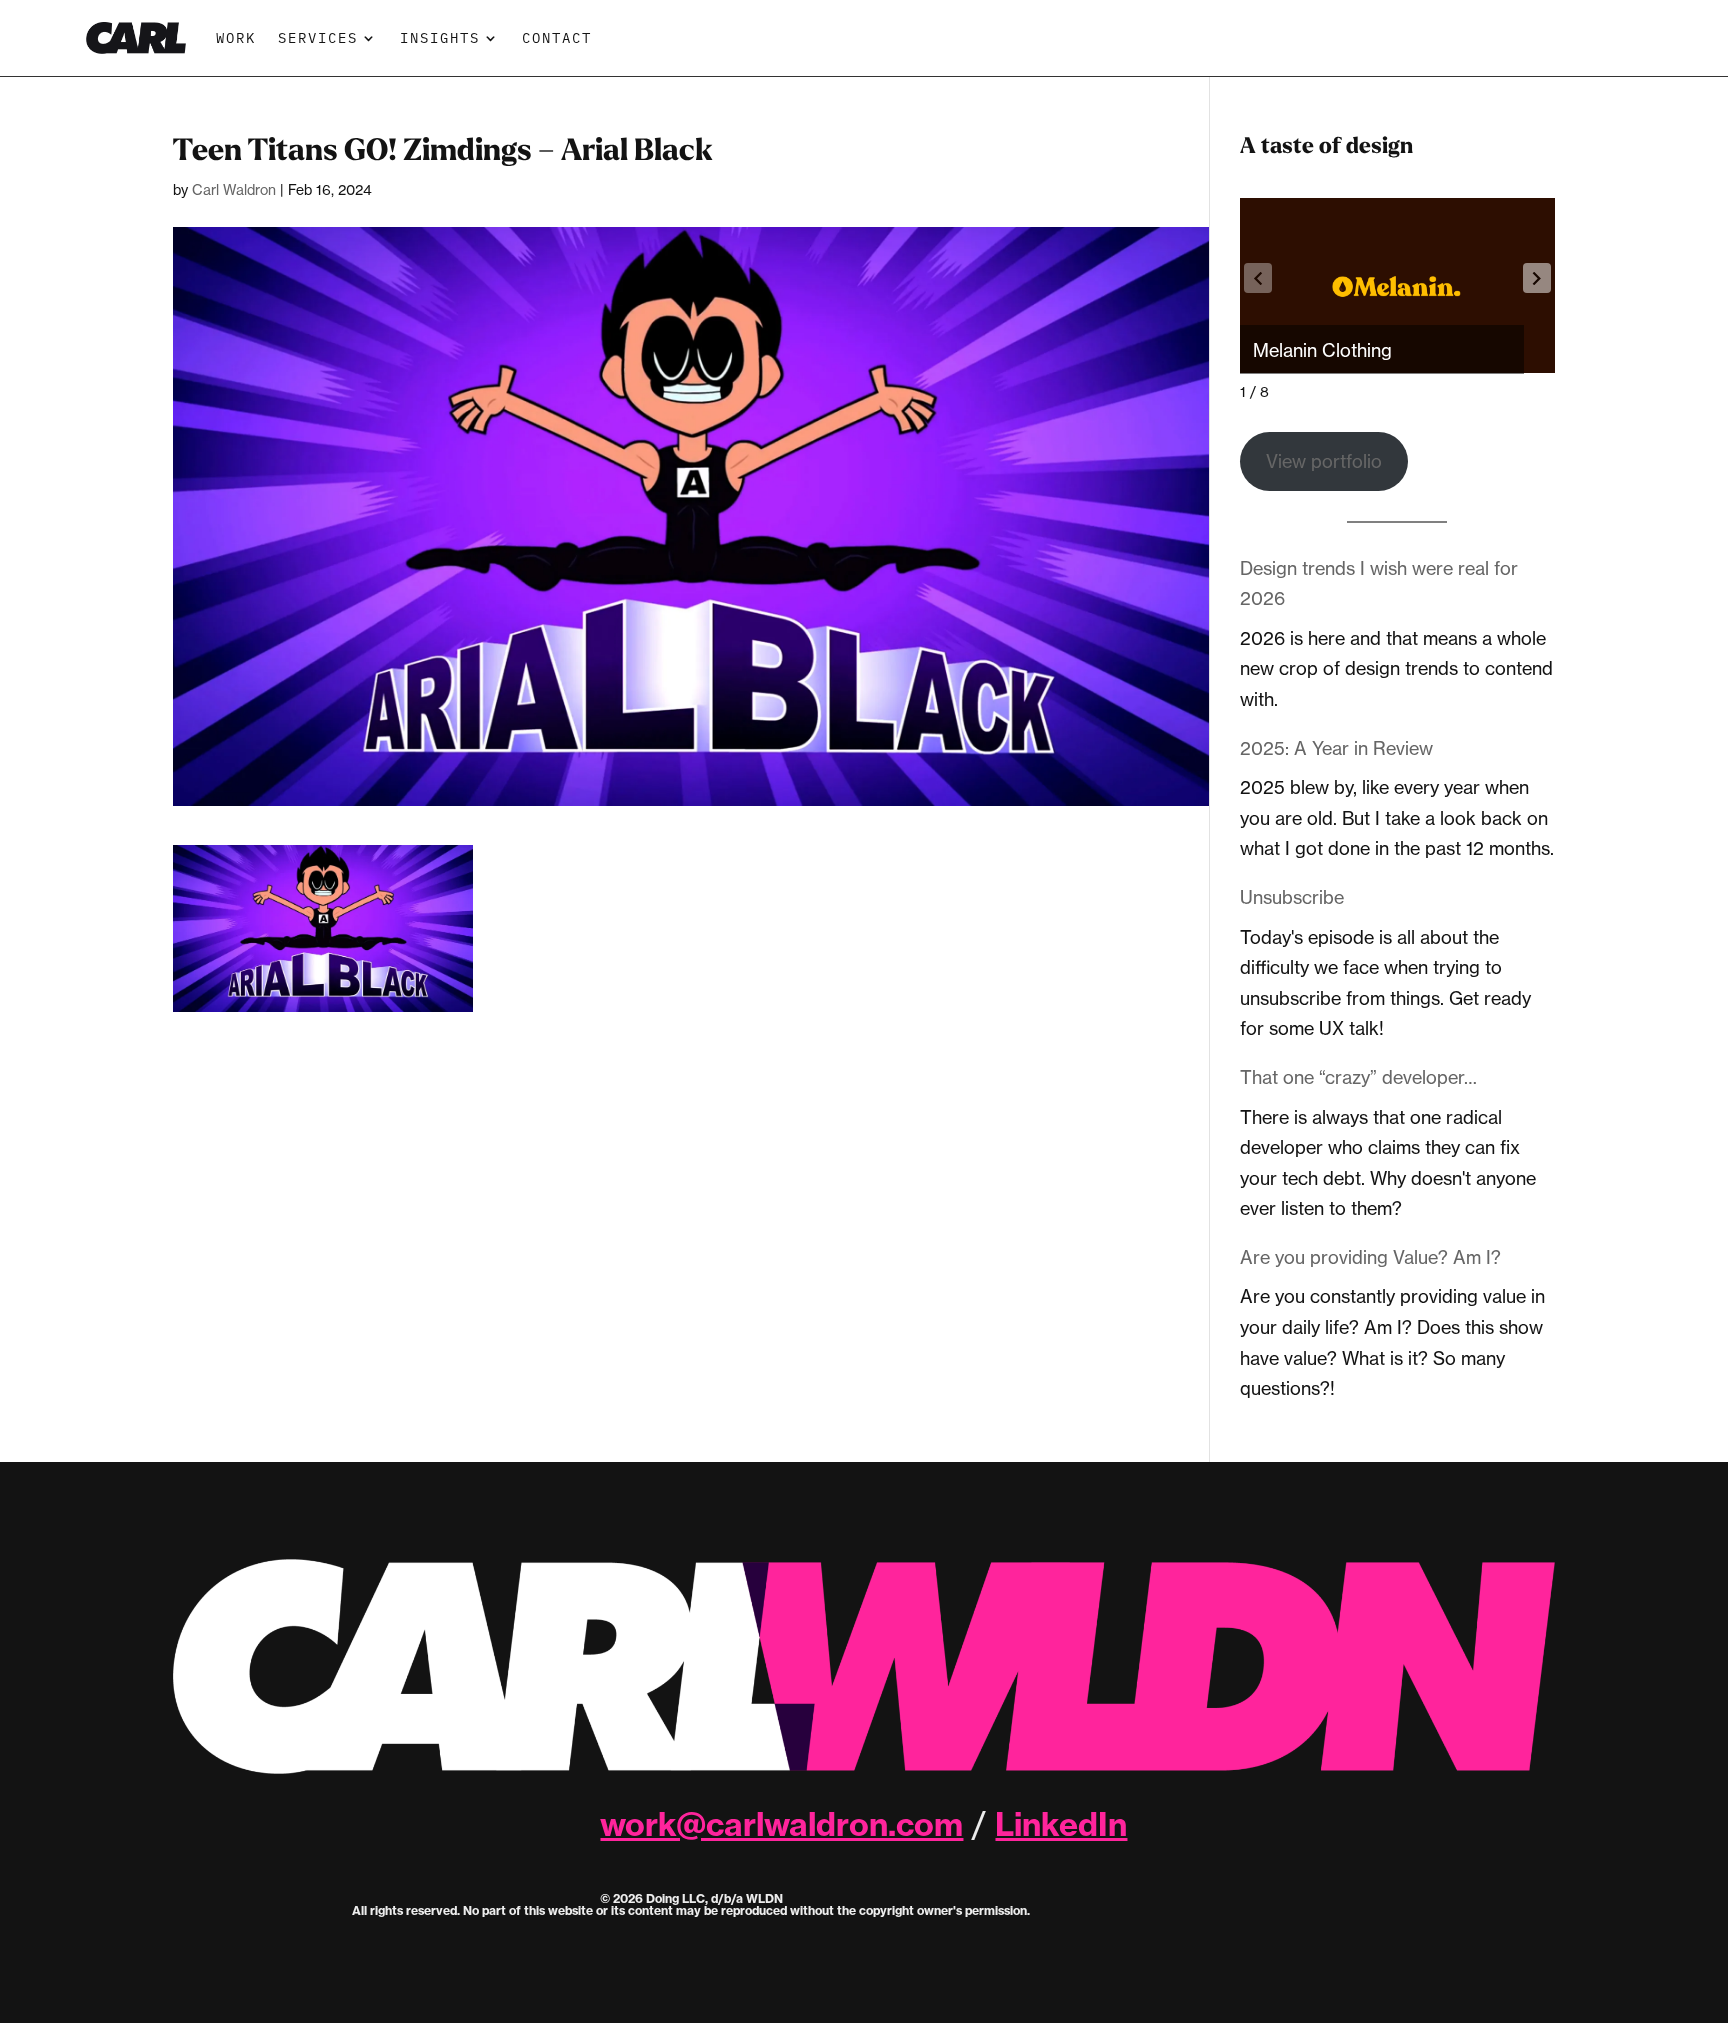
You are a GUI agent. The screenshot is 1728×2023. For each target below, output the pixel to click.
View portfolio (1324, 461)
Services (318, 37)
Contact (557, 37)
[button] (1537, 278)
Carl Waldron (234, 189)
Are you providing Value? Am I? (1370, 1257)
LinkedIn (1061, 1824)
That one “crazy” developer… (1358, 1077)
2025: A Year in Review (1336, 748)
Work (236, 37)
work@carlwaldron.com (781, 1824)
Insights (440, 37)
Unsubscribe (1292, 897)
